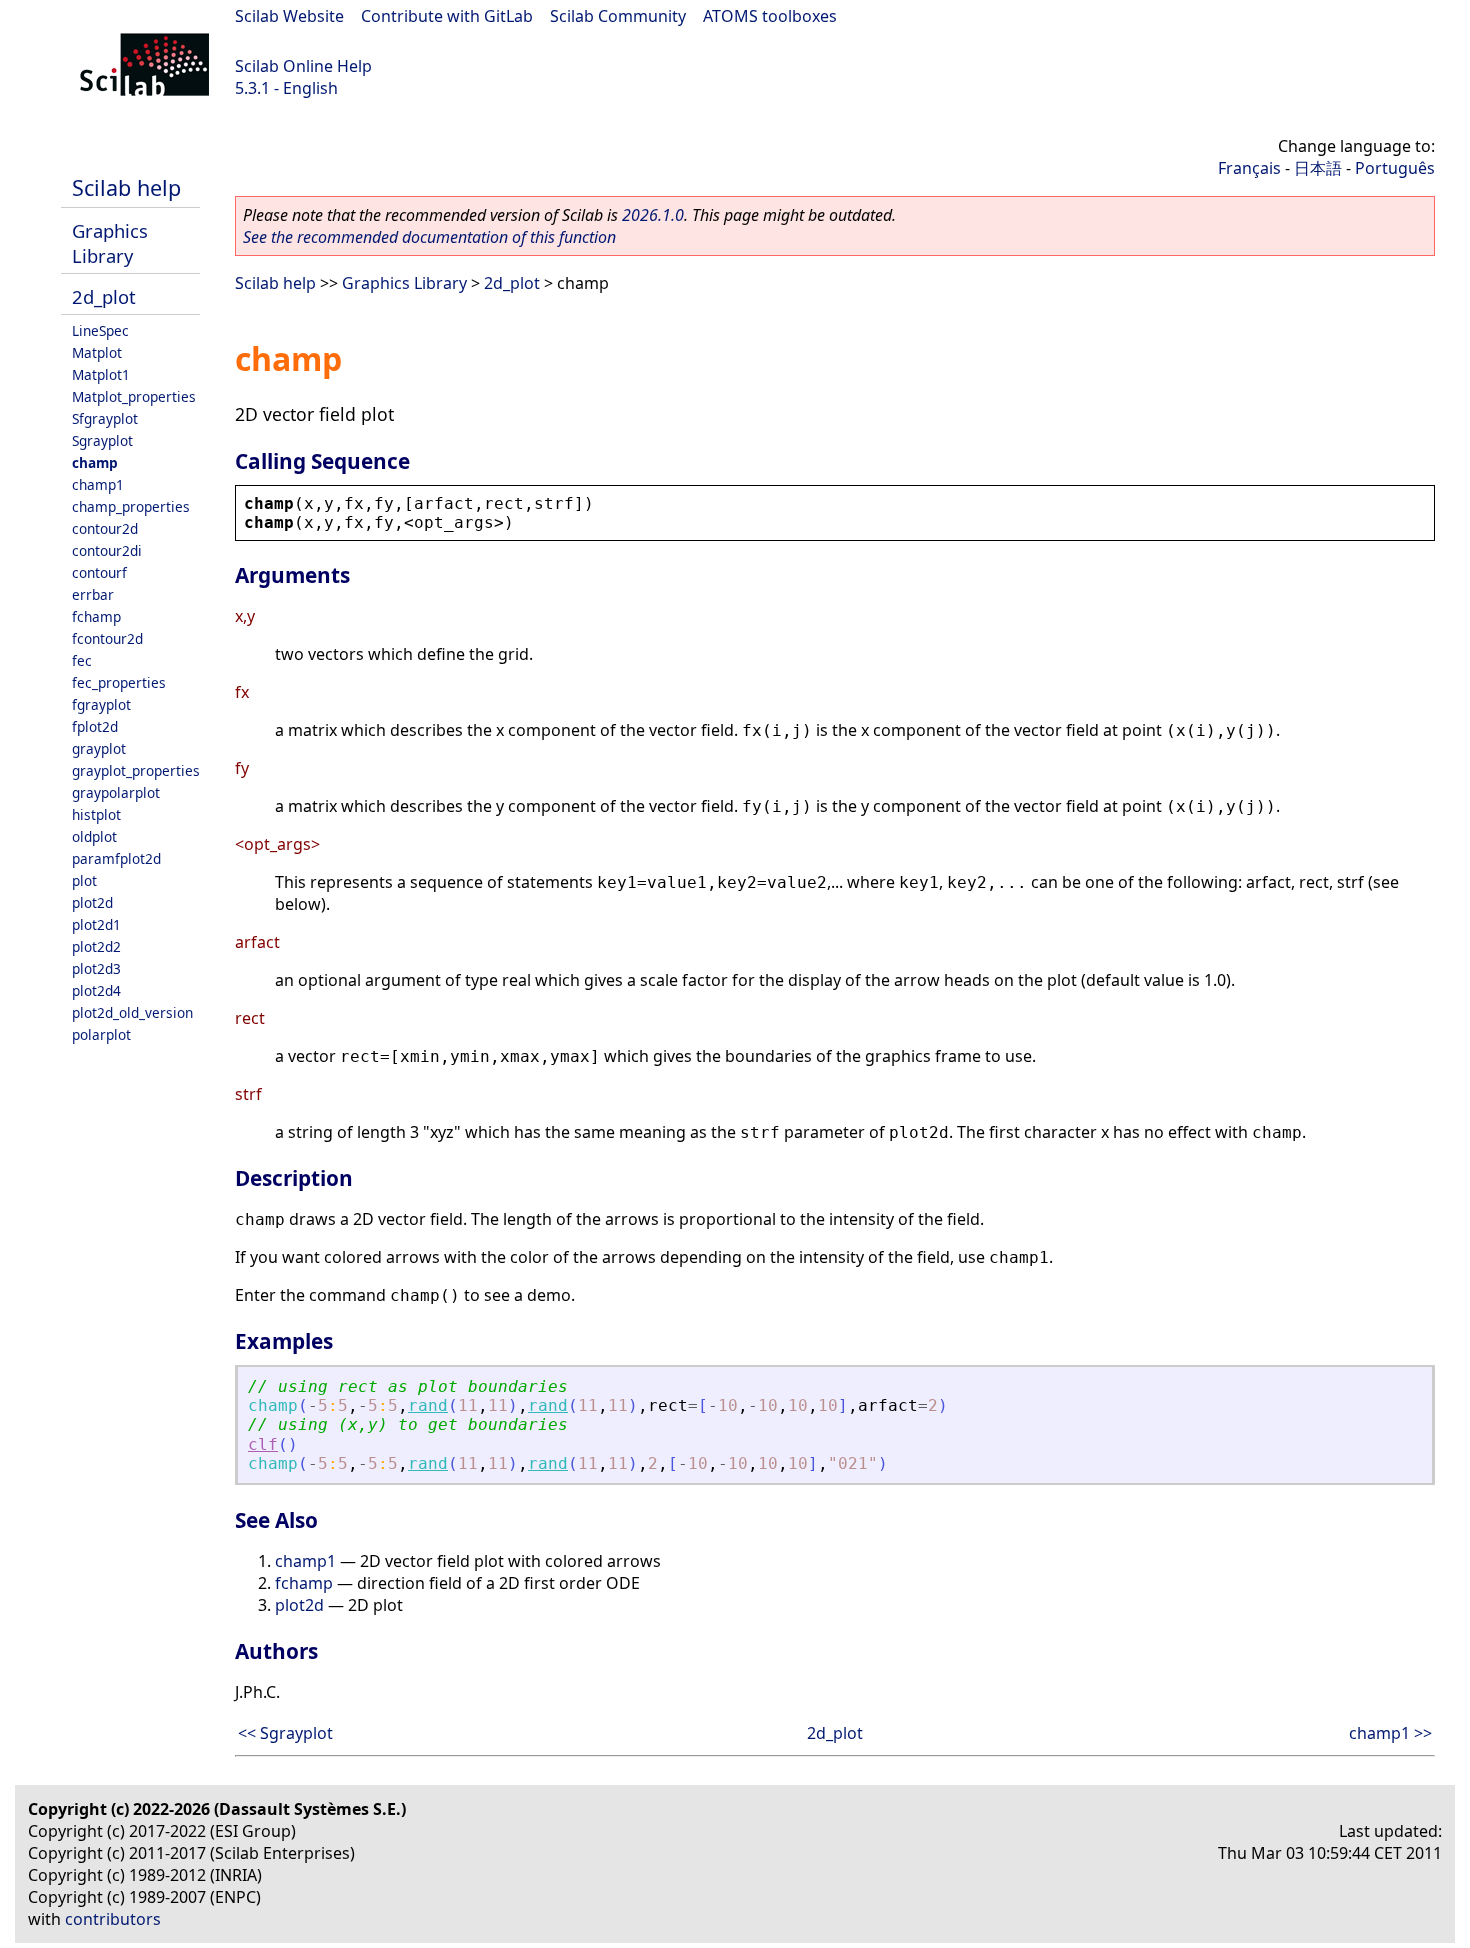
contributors (113, 1919)
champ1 (98, 484)
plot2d (92, 902)
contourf (99, 572)
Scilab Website (289, 16)
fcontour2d (107, 638)
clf (263, 1444)
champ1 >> (1390, 1733)
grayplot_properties (136, 770)
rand (428, 1405)
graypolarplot (116, 792)
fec (82, 660)
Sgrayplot (102, 440)
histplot (96, 814)
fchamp (96, 616)
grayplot (99, 748)
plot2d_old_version (132, 1012)
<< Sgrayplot (285, 1733)
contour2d (105, 528)
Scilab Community (618, 16)
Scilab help (126, 187)
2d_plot (104, 296)
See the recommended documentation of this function (429, 237)
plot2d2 (96, 946)
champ (95, 462)
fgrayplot (101, 704)
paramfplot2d (116, 858)
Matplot (97, 352)
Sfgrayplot (105, 418)
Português (1395, 168)
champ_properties (131, 506)
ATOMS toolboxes (770, 16)
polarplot (101, 1034)
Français (1249, 168)
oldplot (94, 836)
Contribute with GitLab (447, 16)
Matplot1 (101, 374)
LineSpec (100, 330)
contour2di (107, 550)
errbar (93, 594)
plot (84, 880)
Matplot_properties (134, 396)
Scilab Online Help (303, 66)
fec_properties (119, 682)
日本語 (1318, 168)
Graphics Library (110, 243)
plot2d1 (96, 924)
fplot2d (95, 726)
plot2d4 (96, 990)
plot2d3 (96, 968)
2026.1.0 (653, 215)
